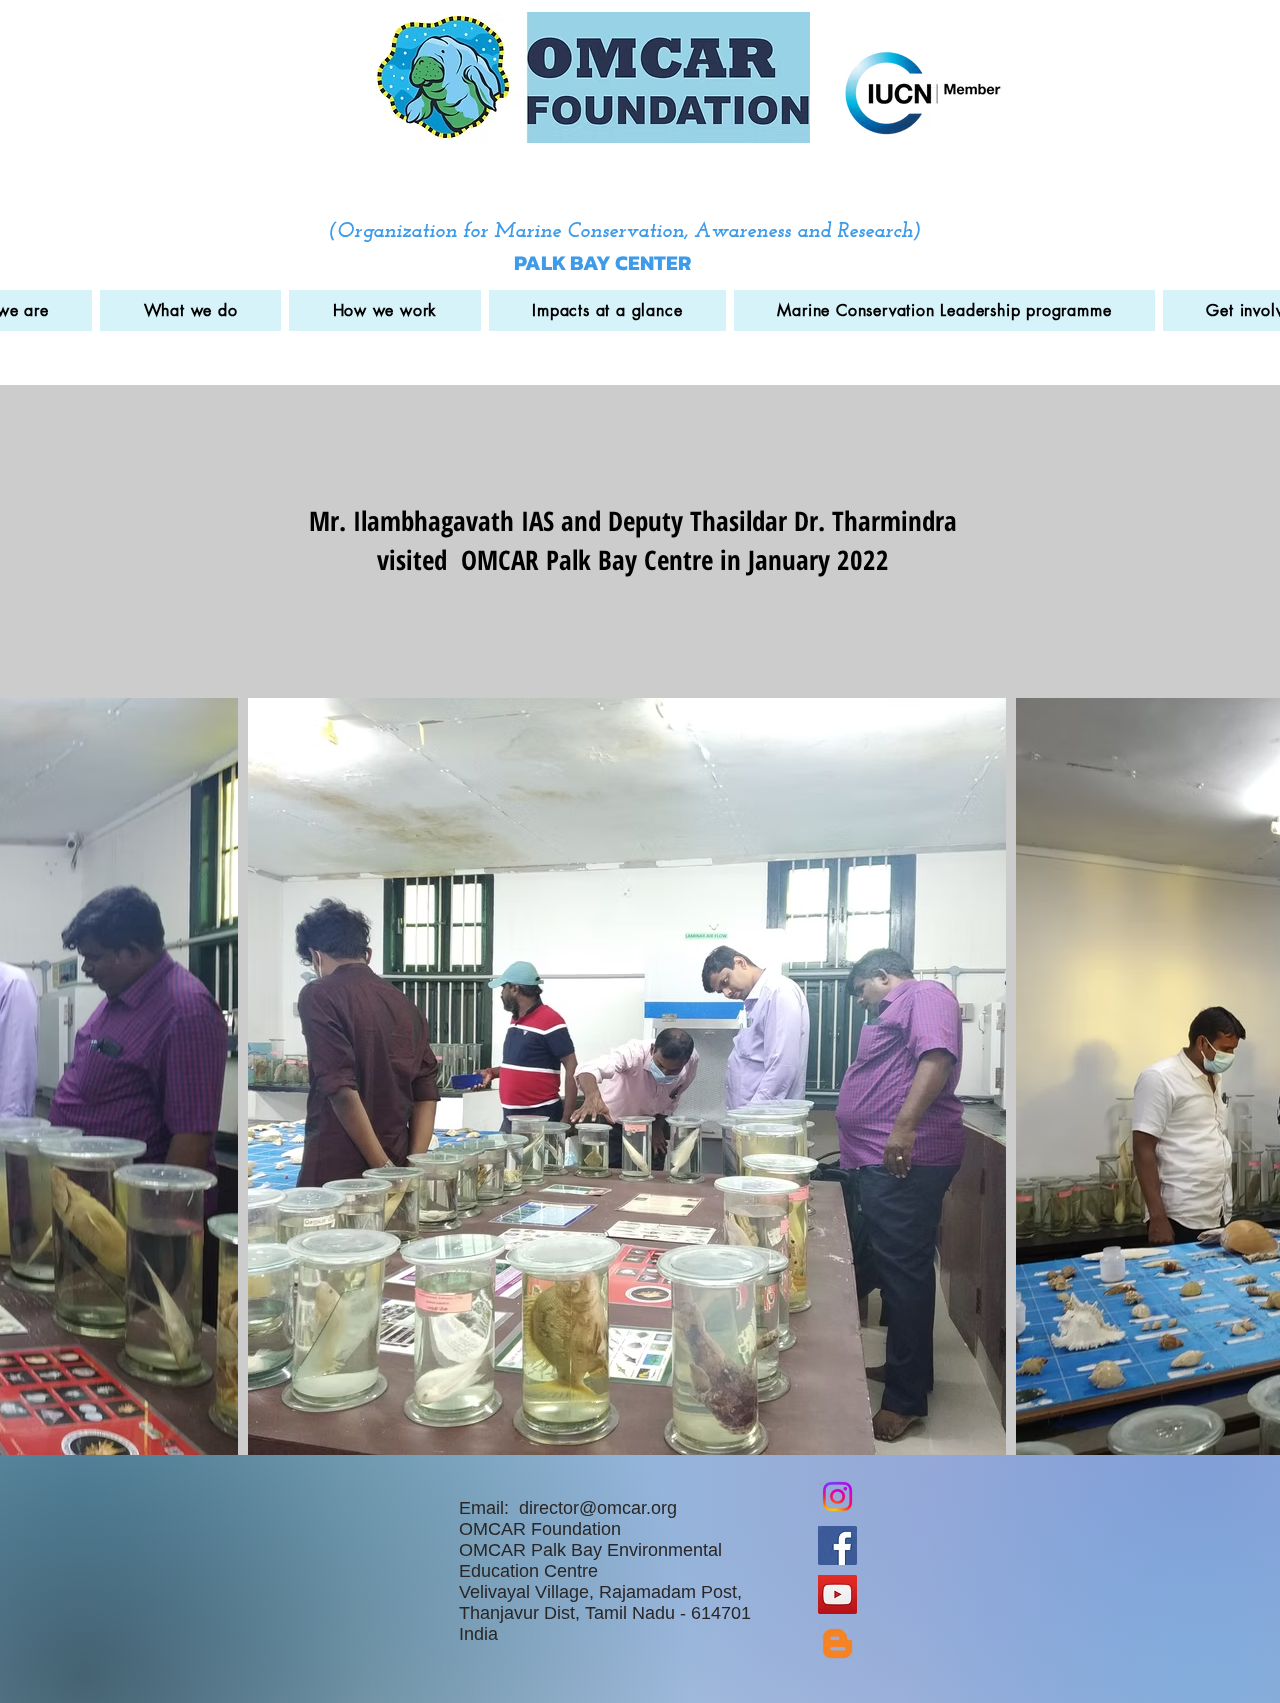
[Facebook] (837, 1545)
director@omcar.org (598, 1508)
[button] (190, 310)
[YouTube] (837, 1594)
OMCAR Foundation (540, 1529)
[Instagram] (837, 1496)
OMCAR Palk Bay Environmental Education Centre (590, 1560)
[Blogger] (837, 1643)
